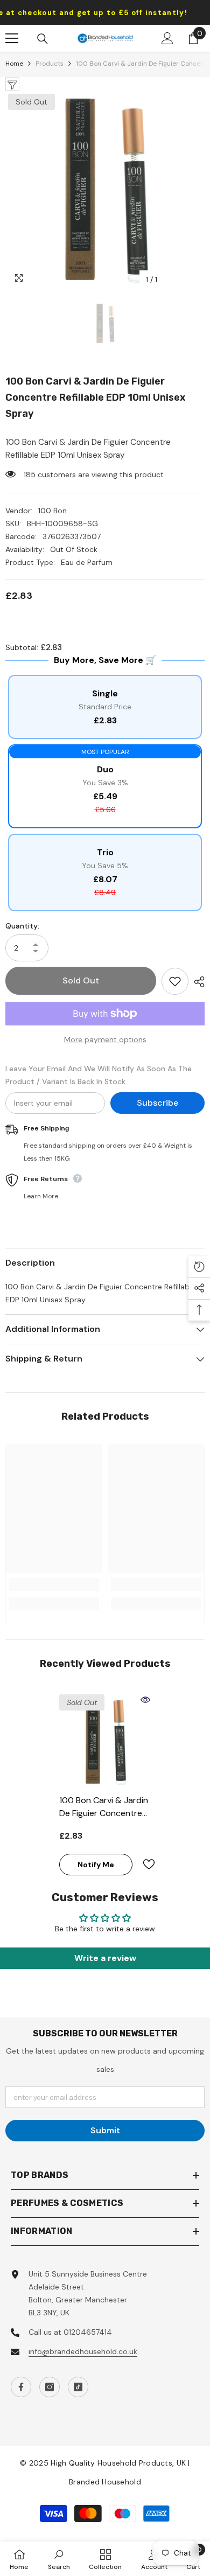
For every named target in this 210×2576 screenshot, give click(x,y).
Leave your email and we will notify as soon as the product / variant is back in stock (99, 1075)
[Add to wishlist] (175, 981)
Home (14, 64)
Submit (105, 2130)
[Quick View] (145, 1700)
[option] (105, 191)
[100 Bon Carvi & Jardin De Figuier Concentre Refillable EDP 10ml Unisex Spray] (105, 1740)
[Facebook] (21, 2387)
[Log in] (167, 38)
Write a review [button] (105, 1958)
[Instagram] (50, 2387)
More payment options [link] (105, 1039)
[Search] (43, 39)
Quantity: (22, 926)
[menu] (12, 38)
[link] (54, 1584)
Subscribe (157, 1103)
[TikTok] (78, 2387)
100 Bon (52, 511)
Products (50, 64)
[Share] (197, 982)
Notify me (96, 1865)
